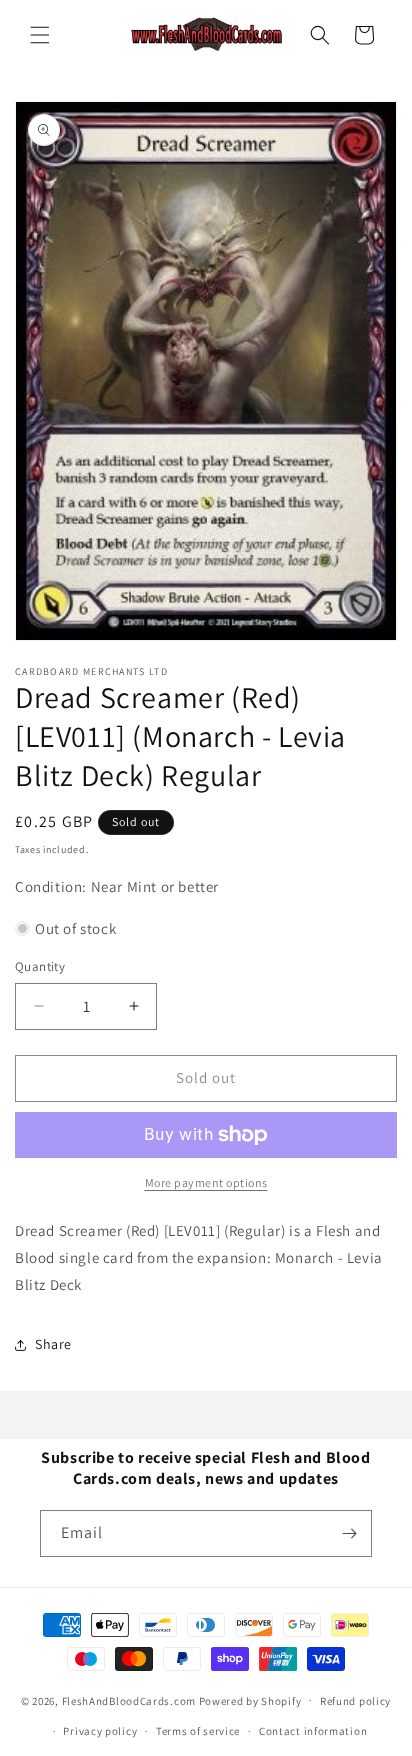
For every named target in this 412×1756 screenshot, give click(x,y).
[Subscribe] (349, 1533)
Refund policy (355, 1701)
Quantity (40, 966)
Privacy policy (100, 1731)
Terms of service (198, 1731)
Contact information (313, 1731)
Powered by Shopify (250, 1700)
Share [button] (53, 1344)
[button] (40, 35)
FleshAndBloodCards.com (129, 1700)
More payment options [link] (206, 1182)
